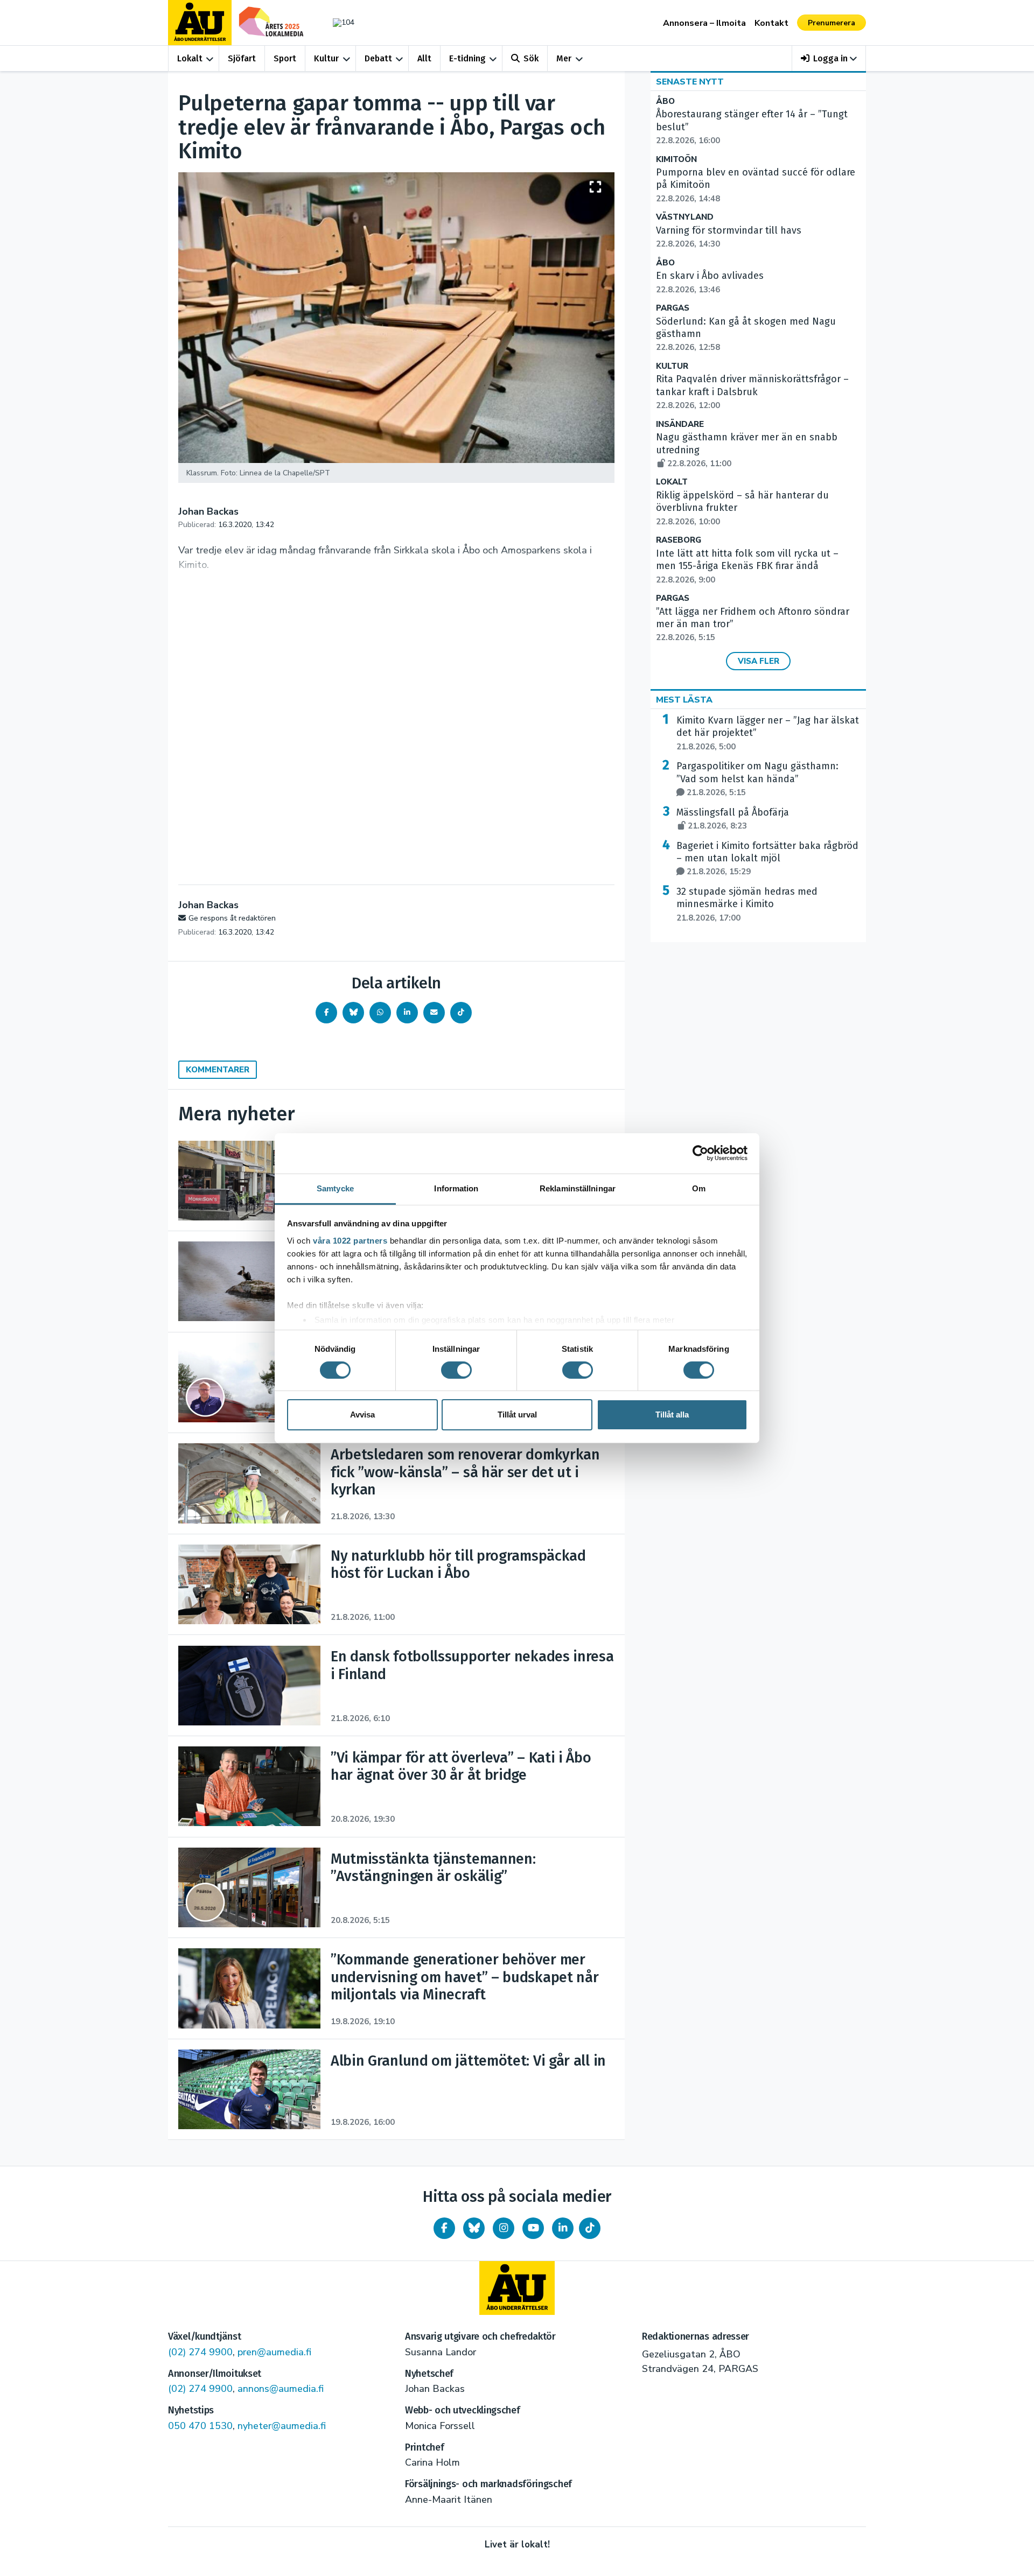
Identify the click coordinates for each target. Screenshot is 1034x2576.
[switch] (456, 1370)
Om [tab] (699, 1188)
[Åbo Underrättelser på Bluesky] (474, 2228)
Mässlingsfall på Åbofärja (733, 819)
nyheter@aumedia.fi (282, 2426)
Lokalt (190, 58)
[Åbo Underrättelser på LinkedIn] (563, 2228)
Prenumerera (832, 23)
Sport (285, 58)
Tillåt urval (517, 1415)
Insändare (680, 424)
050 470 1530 (200, 2426)
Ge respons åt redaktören (232, 918)
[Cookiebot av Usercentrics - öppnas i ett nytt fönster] (700, 1153)
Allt (424, 58)
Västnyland (685, 217)
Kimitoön (676, 160)
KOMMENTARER (218, 1070)
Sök (531, 58)
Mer (564, 58)
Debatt (378, 58)
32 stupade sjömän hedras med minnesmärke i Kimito (747, 904)
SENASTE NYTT (690, 82)
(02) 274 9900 (200, 2352)
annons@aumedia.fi (281, 2389)
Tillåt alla (672, 1415)
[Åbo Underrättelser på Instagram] (504, 2228)
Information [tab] (456, 1188)
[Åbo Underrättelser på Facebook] (444, 2228)
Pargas (673, 308)
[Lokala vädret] (338, 22)
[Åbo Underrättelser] (517, 2288)
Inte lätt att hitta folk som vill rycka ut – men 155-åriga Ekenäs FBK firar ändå (747, 566)
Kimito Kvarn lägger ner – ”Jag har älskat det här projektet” (768, 733)
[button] (829, 58)
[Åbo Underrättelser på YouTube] (533, 2228)
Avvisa (362, 1415)
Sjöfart (242, 58)
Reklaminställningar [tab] (578, 1188)
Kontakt (771, 23)
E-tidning (467, 58)
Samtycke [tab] (335, 1188)
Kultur (326, 58)
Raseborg (679, 540)
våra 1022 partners (350, 1240)
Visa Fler (759, 661)
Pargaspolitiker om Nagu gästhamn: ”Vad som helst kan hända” (757, 779)
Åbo (665, 101)
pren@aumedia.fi (274, 2352)
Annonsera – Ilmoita (704, 23)
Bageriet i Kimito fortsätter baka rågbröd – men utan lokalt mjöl (767, 859)
